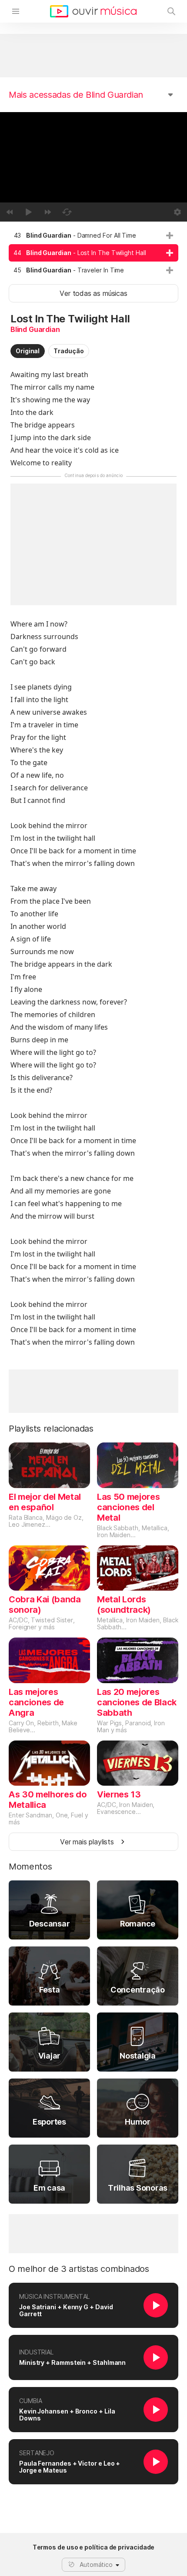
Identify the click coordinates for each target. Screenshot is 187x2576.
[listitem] (93, 235)
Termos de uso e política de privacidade (94, 2547)
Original (28, 351)
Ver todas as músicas (93, 293)
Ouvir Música (93, 11)
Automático (96, 2564)
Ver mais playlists (87, 1842)
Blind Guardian (35, 329)
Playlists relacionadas (51, 1429)
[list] (93, 253)
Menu (16, 11)
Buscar (171, 11)
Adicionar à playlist (170, 235)
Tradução (68, 351)
